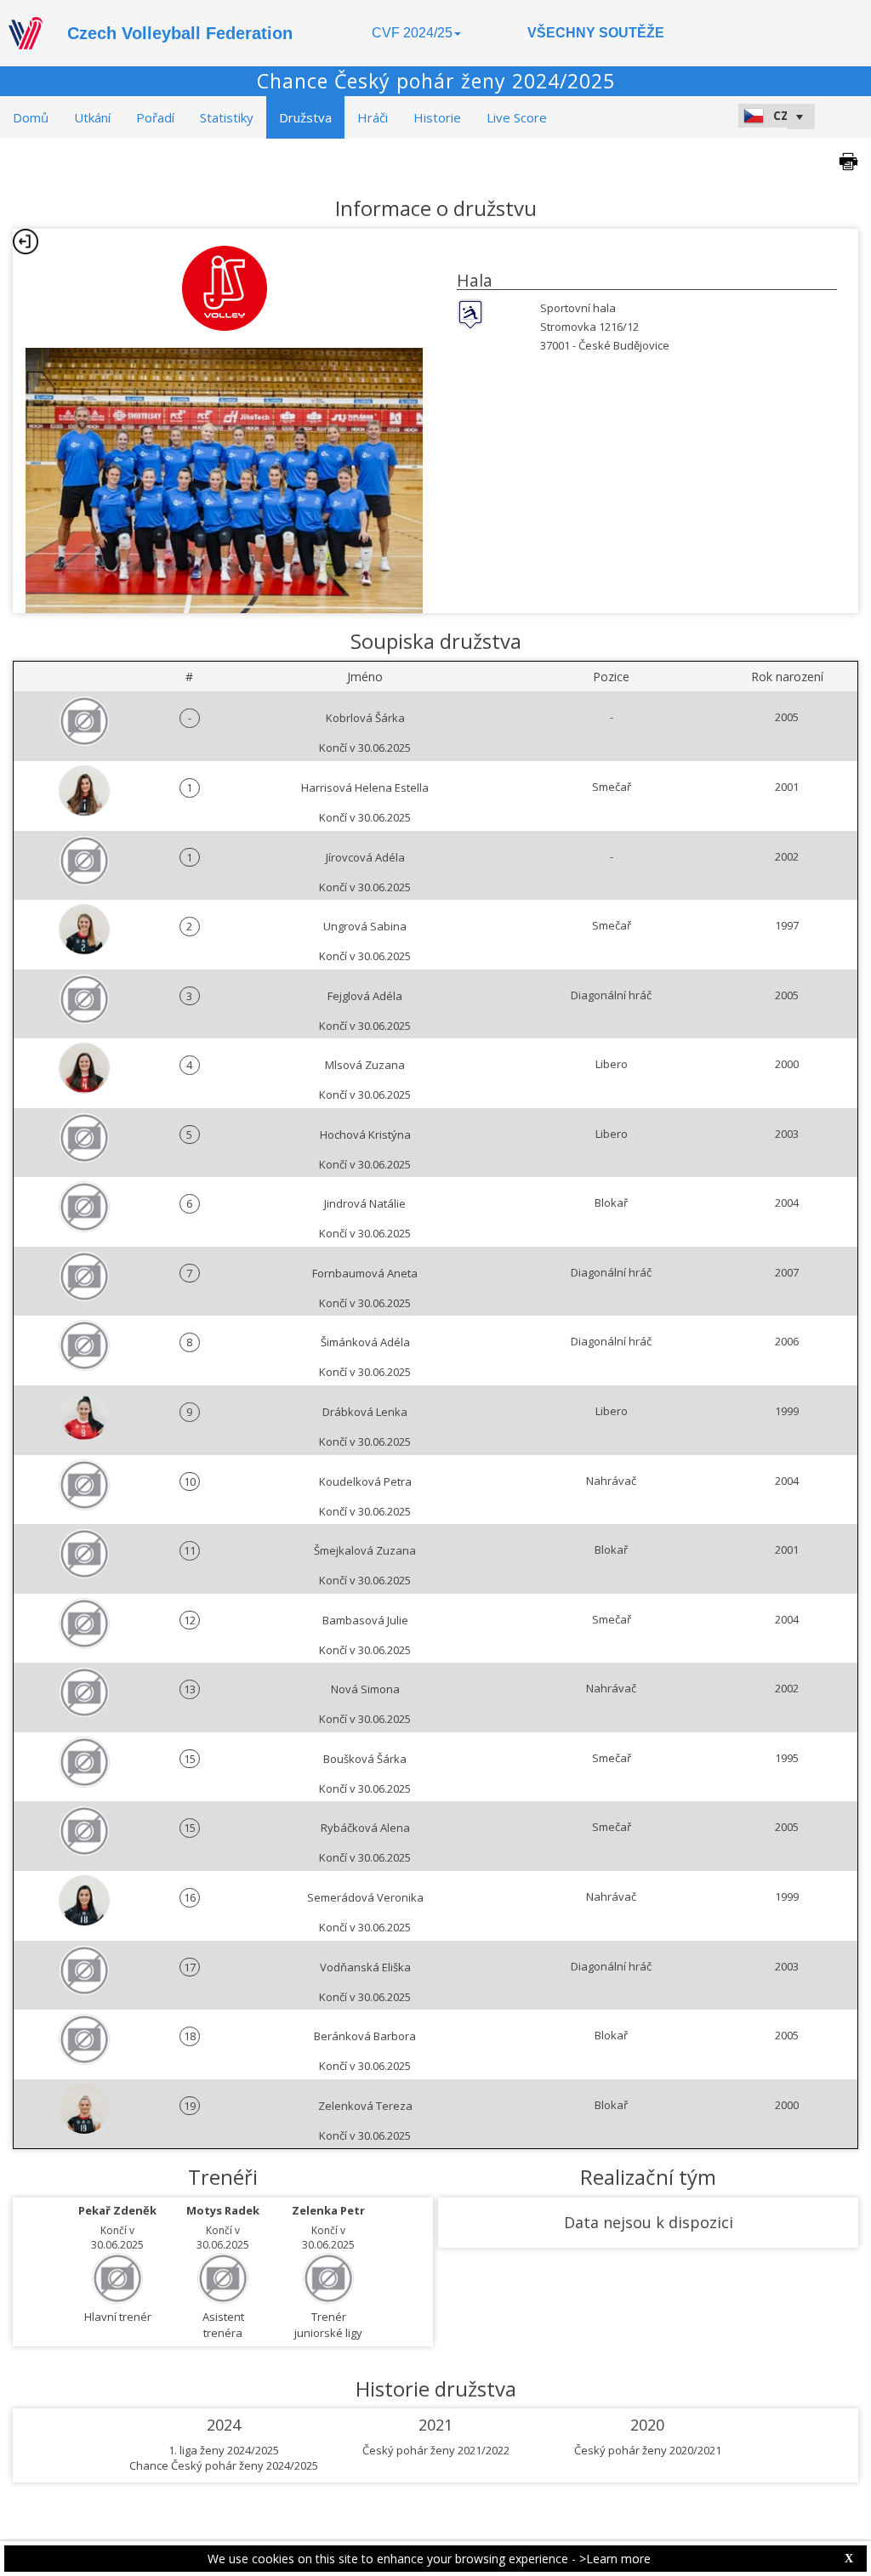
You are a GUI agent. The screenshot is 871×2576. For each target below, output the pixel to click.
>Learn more (615, 2559)
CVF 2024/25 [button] (412, 33)
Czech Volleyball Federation (180, 33)
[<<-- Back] (26, 242)
